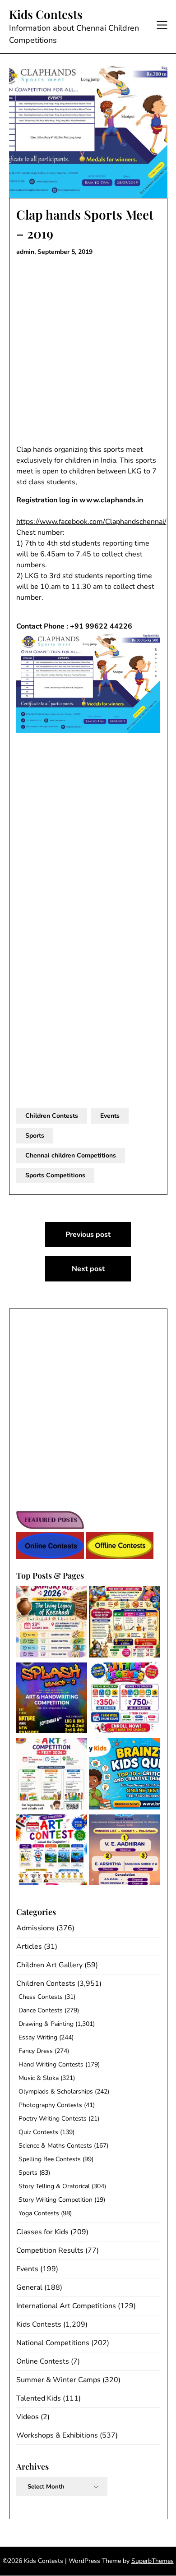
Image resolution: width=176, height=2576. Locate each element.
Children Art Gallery (49, 1965)
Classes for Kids (42, 2232)
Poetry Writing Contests (53, 2119)
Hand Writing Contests (51, 2064)
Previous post (88, 1235)
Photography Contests (50, 2105)
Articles (29, 1947)
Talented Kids (39, 2398)
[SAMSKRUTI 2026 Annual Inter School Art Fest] (52, 1623)
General (29, 2287)
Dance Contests (41, 2010)
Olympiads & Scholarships (56, 2092)
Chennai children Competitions (71, 1155)
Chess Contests (41, 1997)
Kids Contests (46, 14)
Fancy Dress (36, 2051)
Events (110, 1116)
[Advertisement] (88, 353)
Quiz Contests (38, 2132)
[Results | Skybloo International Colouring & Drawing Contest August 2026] (125, 1852)
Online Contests (43, 2361)
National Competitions (53, 2343)
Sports (35, 1136)
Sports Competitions (55, 1175)
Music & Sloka (39, 2078)
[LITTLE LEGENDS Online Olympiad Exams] (125, 1700)
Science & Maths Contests (55, 2146)
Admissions (35, 1928)
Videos (28, 2417)
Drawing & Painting (46, 2024)
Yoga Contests (39, 2213)
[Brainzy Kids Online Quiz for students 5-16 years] (125, 1775)
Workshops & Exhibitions (57, 2435)
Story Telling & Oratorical (54, 2186)
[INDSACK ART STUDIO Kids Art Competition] (52, 1852)
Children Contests (52, 1116)
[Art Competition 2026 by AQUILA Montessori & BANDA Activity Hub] (52, 1775)
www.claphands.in (111, 500)
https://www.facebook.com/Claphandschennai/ (91, 522)
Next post (88, 1269)
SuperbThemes (153, 2561)
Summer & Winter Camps (58, 2380)
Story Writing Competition (56, 2200)
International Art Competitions (66, 2306)
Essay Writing (38, 2037)
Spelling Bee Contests (50, 2159)
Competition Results (50, 2250)
